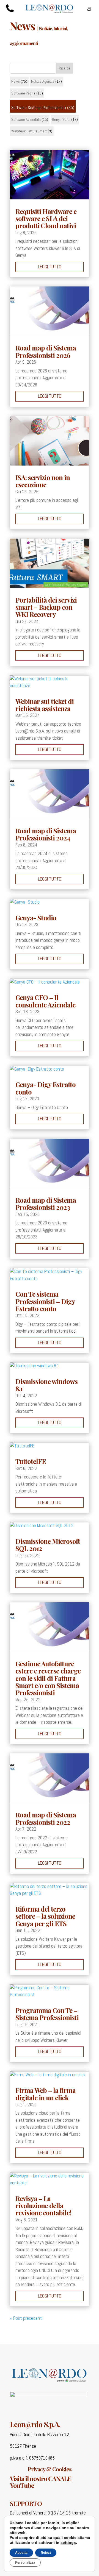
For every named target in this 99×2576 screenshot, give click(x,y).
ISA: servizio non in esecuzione (43, 481)
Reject (46, 2553)
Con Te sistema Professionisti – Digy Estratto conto (45, 1301)
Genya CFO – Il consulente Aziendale (45, 1001)
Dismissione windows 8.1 (46, 1385)
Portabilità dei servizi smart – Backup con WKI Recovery (46, 607)
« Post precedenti (26, 2318)
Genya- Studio (36, 918)
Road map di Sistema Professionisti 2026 (46, 351)
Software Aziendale (26, 119)
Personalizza (25, 2563)
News (16, 81)
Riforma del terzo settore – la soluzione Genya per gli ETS (45, 1916)
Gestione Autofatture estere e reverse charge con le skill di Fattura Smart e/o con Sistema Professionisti (48, 1678)
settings (68, 2542)
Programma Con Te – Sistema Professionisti (47, 2014)
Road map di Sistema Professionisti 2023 (46, 1204)
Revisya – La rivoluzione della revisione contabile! (43, 2206)
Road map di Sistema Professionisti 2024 (46, 834)
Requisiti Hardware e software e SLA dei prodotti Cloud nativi (46, 218)
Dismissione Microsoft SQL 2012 (48, 1545)
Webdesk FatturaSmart (29, 131)
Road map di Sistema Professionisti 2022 (46, 1818)
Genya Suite (61, 119)
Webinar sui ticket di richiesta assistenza (45, 705)
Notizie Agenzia (43, 81)
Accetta (21, 2553)
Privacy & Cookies (50, 2469)
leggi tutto (50, 267)
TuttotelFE (31, 1461)
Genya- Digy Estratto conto (46, 1088)
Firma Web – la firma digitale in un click (46, 2094)
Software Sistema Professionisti (39, 108)
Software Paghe (23, 93)
